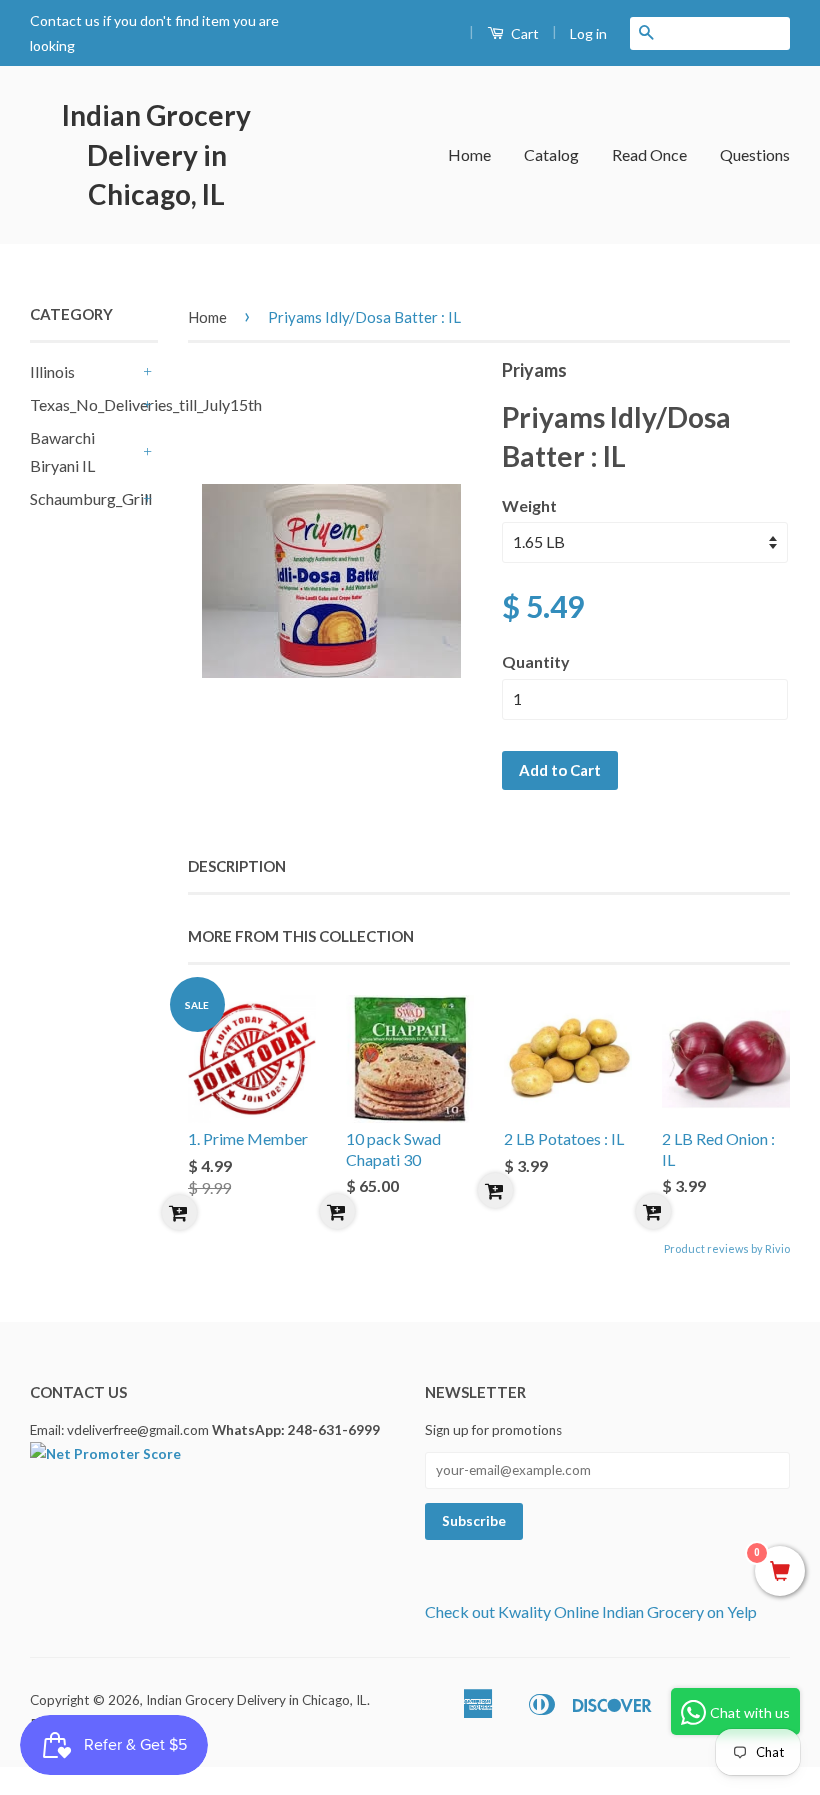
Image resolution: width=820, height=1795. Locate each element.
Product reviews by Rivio (727, 1248)
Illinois (52, 371)
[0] (780, 1572)
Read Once (649, 154)
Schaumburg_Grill (84, 498)
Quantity (536, 661)
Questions (755, 154)
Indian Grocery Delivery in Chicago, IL (156, 154)
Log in (588, 33)
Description (237, 866)
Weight (529, 505)
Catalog (551, 154)
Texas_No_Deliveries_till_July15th (84, 404)
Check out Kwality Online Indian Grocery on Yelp (591, 1611)
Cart (523, 33)
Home (469, 154)
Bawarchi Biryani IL (62, 452)
